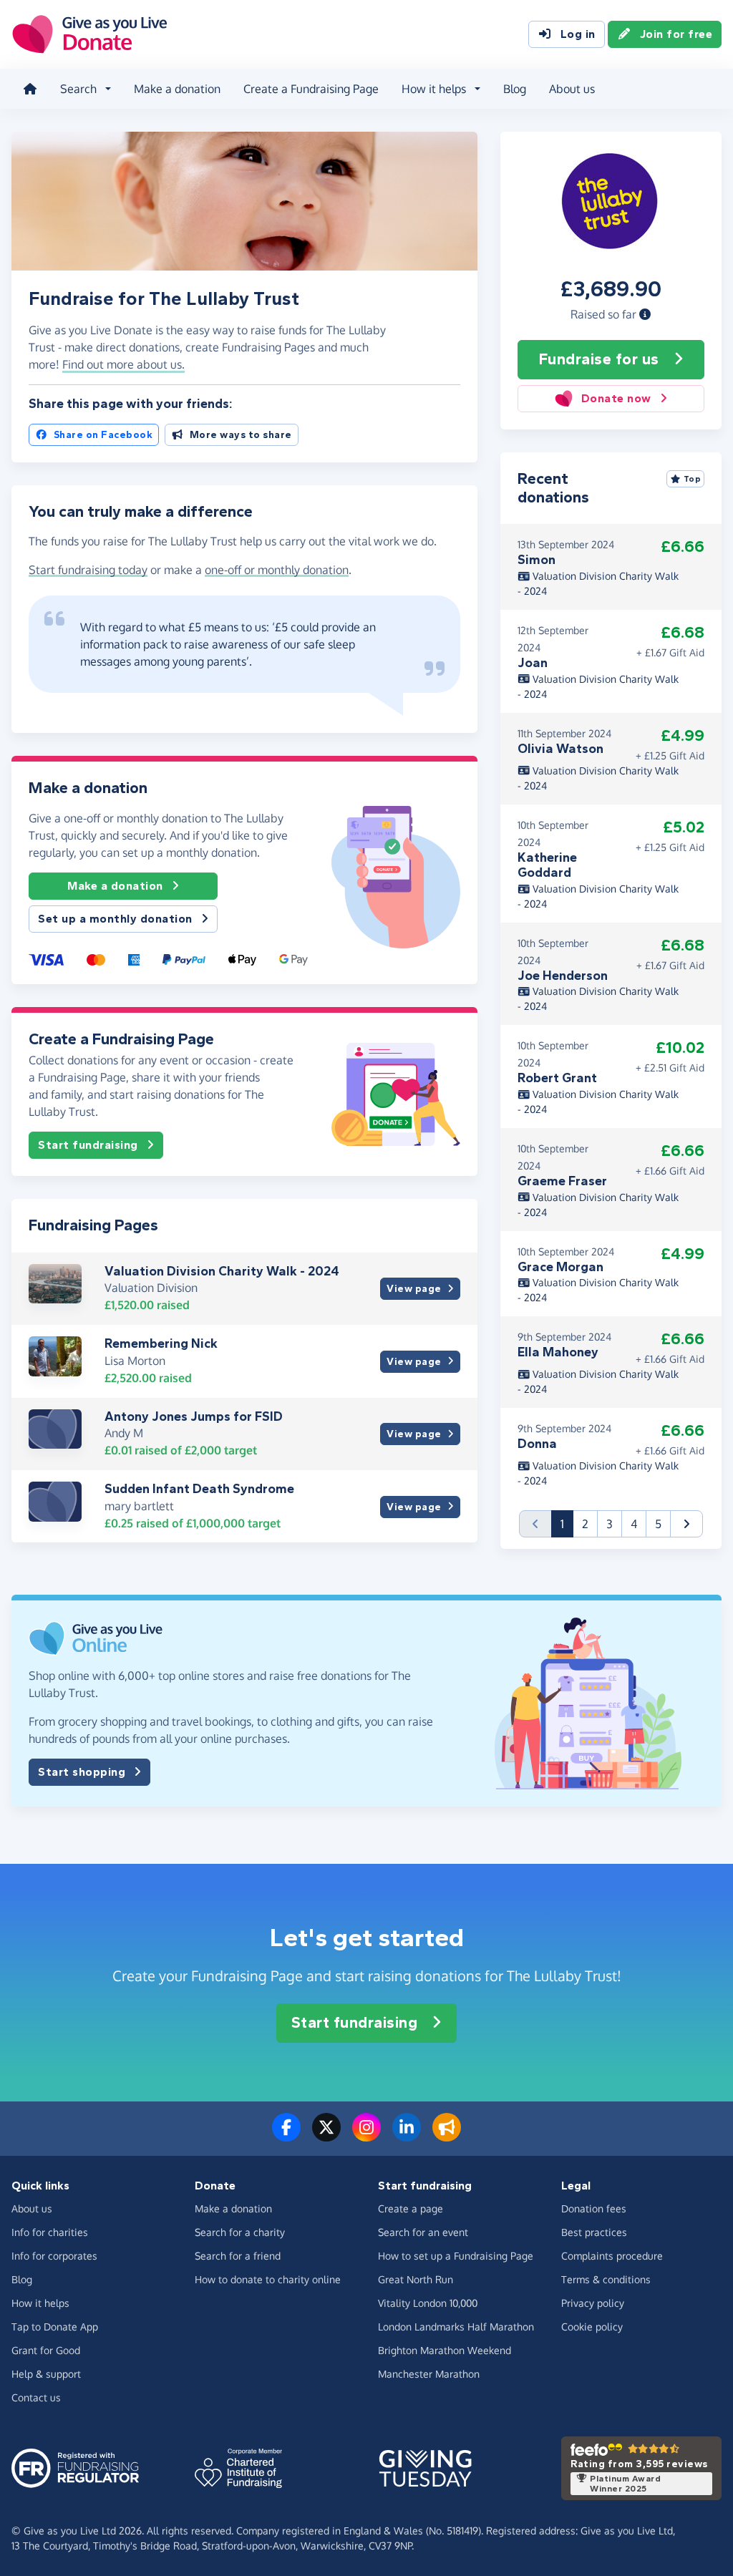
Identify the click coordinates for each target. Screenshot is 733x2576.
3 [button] (610, 1524)
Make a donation (177, 89)
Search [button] (78, 89)
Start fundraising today (88, 570)
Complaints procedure (612, 2256)
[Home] (30, 89)
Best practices (594, 2232)
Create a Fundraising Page (311, 89)
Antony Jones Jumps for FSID (194, 1416)
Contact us (36, 2397)
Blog (515, 89)
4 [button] (634, 1524)
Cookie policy (592, 2327)
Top (693, 479)
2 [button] (585, 1524)
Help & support (46, 2374)
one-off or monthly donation (277, 570)
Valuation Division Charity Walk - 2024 (222, 1271)
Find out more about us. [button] (123, 364)
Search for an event (423, 2232)
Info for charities (50, 2232)
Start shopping (82, 1772)
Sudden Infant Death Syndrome (199, 1489)
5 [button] (658, 1524)
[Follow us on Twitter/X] (326, 2136)
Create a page (411, 2208)
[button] (645, 314)
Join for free (676, 34)
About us (572, 89)
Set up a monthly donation (115, 919)
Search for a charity (240, 2232)
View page (414, 1289)
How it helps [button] (434, 89)
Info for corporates (54, 2256)
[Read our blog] (447, 2136)
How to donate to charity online (268, 2279)
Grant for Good (46, 2350)
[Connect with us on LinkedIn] (407, 2136)
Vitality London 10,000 (428, 2303)
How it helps (40, 2303)
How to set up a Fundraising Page (456, 2256)
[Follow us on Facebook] (286, 2136)
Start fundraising (88, 1145)
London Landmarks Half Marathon (456, 2327)
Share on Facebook (103, 435)
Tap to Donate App (55, 2327)
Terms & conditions (606, 2279)
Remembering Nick (161, 1343)
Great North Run (416, 2279)
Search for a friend (238, 2256)
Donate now (616, 398)
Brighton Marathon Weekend (445, 2350)
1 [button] (567, 1523)
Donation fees (594, 2208)
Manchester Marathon (429, 2374)
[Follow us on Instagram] (366, 2136)
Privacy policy (593, 2303)
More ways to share (241, 435)
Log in (578, 34)
